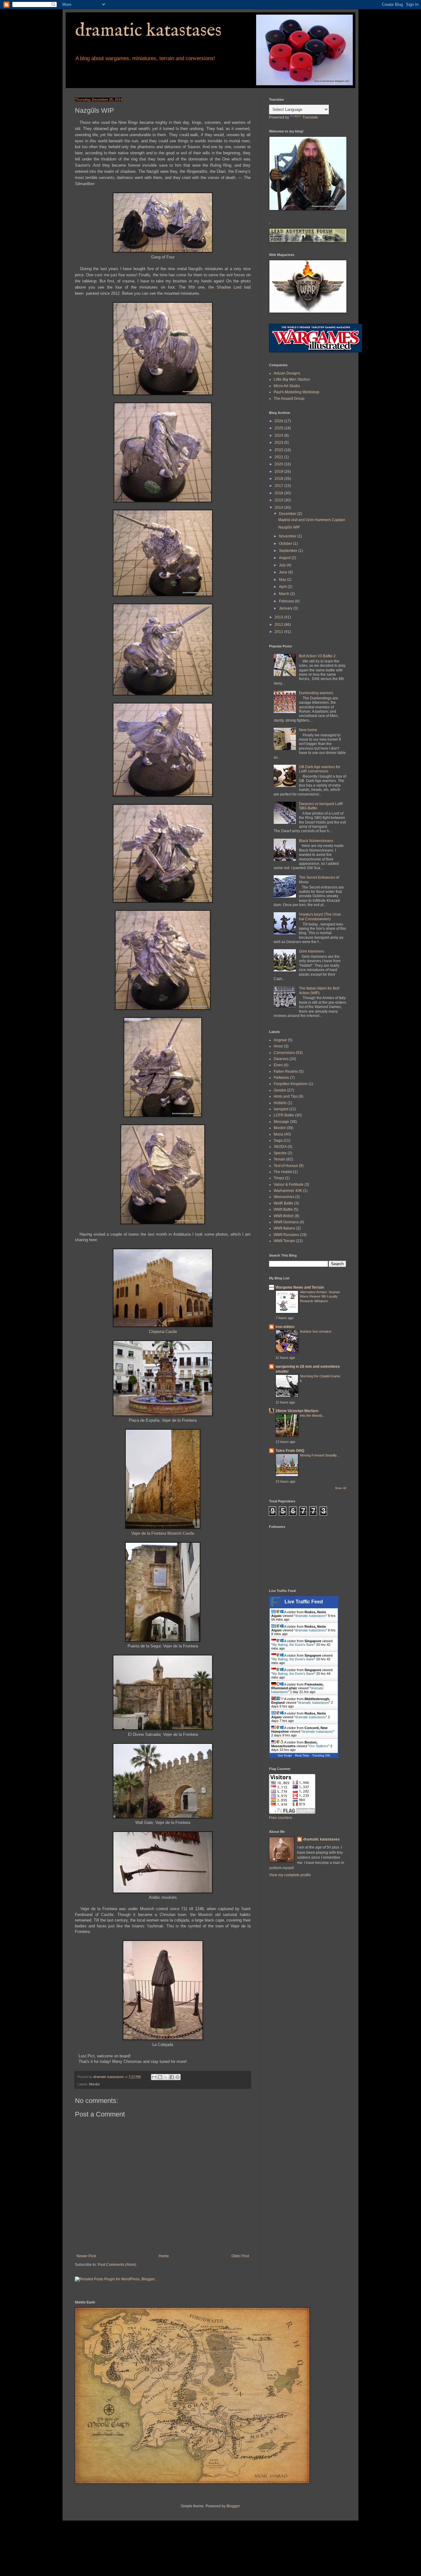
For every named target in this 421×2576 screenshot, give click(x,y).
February (287, 601)
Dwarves (281, 1059)
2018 (279, 479)
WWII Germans (286, 1222)
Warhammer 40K (288, 1191)
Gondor (280, 1090)
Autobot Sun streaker (316, 1331)
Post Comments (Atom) (117, 2265)
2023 (279, 443)
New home (308, 730)
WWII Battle (283, 1209)
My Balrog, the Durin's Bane (293, 1645)
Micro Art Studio (287, 386)
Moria (278, 1134)
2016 (279, 493)
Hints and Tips (286, 1096)
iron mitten (285, 1327)
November (288, 536)
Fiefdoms (281, 1078)
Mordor (94, 2084)
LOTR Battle (284, 1115)
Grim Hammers (312, 951)
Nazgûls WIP (289, 527)
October (286, 544)
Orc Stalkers (319, 1746)
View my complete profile (290, 1875)
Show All (341, 1488)
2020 (279, 464)
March (285, 594)
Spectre (280, 1153)
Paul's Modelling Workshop (296, 392)
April (283, 587)
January (286, 608)
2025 (279, 428)
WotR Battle (284, 1203)
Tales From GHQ (290, 1451)
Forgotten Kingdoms (291, 1084)
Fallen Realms (286, 1071)
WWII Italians (284, 1228)
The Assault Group (289, 399)
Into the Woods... (313, 1416)
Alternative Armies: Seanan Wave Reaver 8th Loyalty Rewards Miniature (320, 1297)
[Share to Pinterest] (178, 2077)
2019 (279, 472)
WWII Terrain (284, 1241)
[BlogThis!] (160, 2077)
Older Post (240, 2256)
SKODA (280, 1147)
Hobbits (280, 1103)
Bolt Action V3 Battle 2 (317, 656)
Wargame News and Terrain (300, 1287)
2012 (279, 625)
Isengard (281, 1109)
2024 (279, 435)
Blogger (233, 2506)
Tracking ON (321, 1755)
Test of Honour (286, 1166)
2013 (279, 617)
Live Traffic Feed (304, 1602)
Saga (278, 1140)
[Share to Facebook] (172, 2077)
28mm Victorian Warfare (297, 1411)
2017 (279, 486)
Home (164, 2256)
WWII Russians (286, 1235)
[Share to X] (166, 2077)
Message (281, 1122)
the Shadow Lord (225, 287)
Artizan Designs (287, 373)
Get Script (285, 1755)
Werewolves (284, 1197)
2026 (279, 421)
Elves (278, 1065)
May (283, 580)
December (288, 514)
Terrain (280, 1159)
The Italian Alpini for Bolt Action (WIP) (319, 990)
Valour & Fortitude (289, 1185)
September (289, 551)
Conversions (284, 1053)
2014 (279, 508)
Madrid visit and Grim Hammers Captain (312, 520)
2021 (279, 457)
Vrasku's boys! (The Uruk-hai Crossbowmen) (320, 917)
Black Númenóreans (316, 841)
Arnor (278, 1046)
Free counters (281, 1818)
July (283, 565)
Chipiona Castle (163, 1332)
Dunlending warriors (316, 693)
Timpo (279, 1178)
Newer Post (86, 2256)
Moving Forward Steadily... (320, 1455)
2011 (279, 632)
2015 (279, 500)
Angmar (280, 1040)
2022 (279, 450)
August (285, 558)
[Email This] (154, 2077)
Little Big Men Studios (292, 379)
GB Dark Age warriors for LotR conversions (320, 769)
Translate (310, 117)
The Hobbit (283, 1172)
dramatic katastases (148, 31)
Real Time (302, 1755)
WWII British (284, 1216)
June (284, 572)
